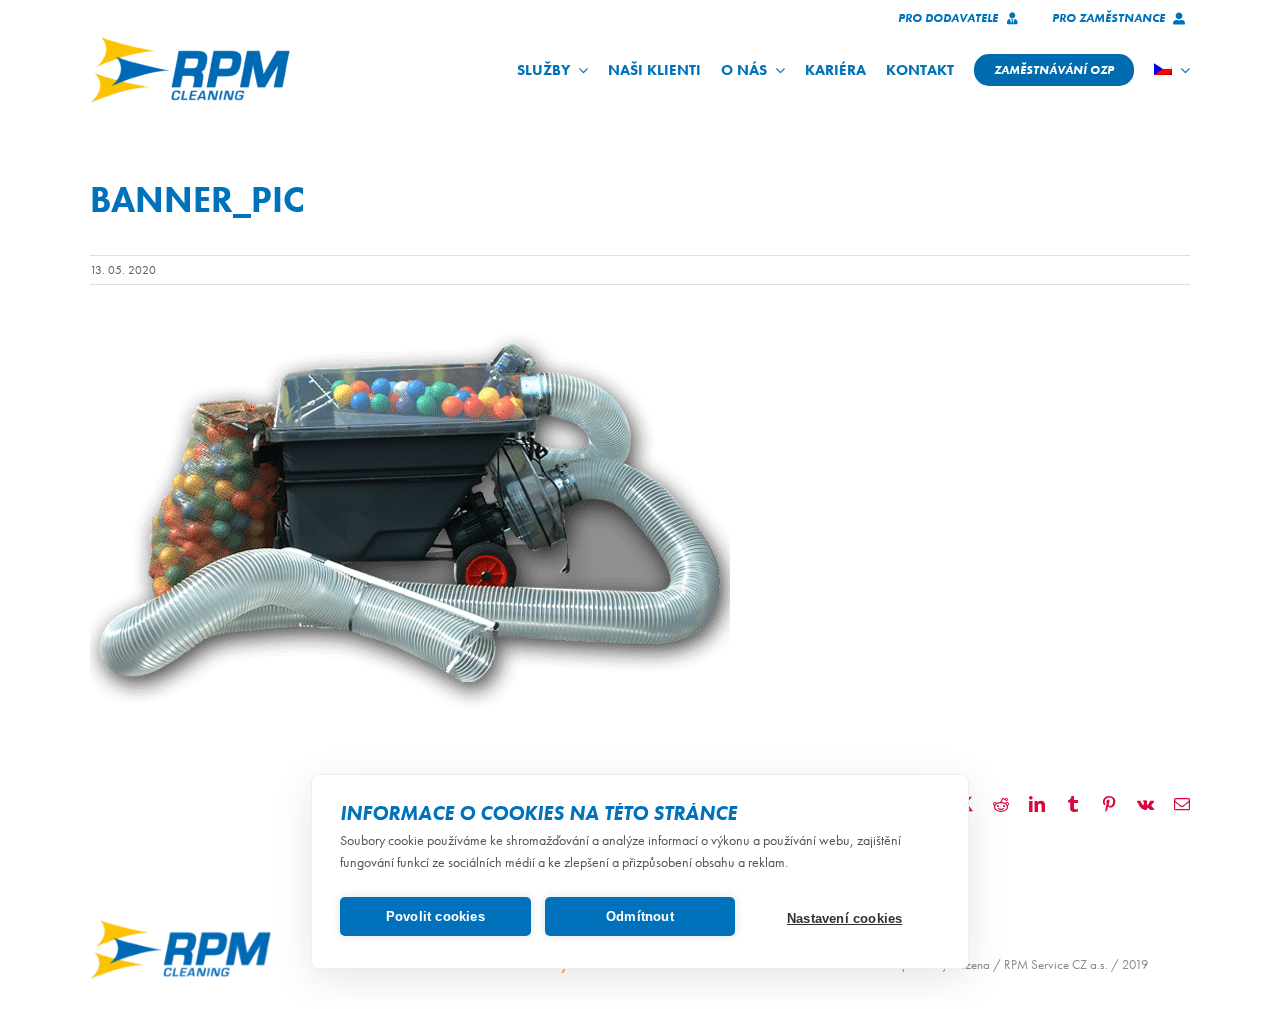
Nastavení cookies (844, 918)
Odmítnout (640, 916)
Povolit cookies (435, 916)
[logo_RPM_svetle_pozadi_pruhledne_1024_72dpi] (190, 43)
